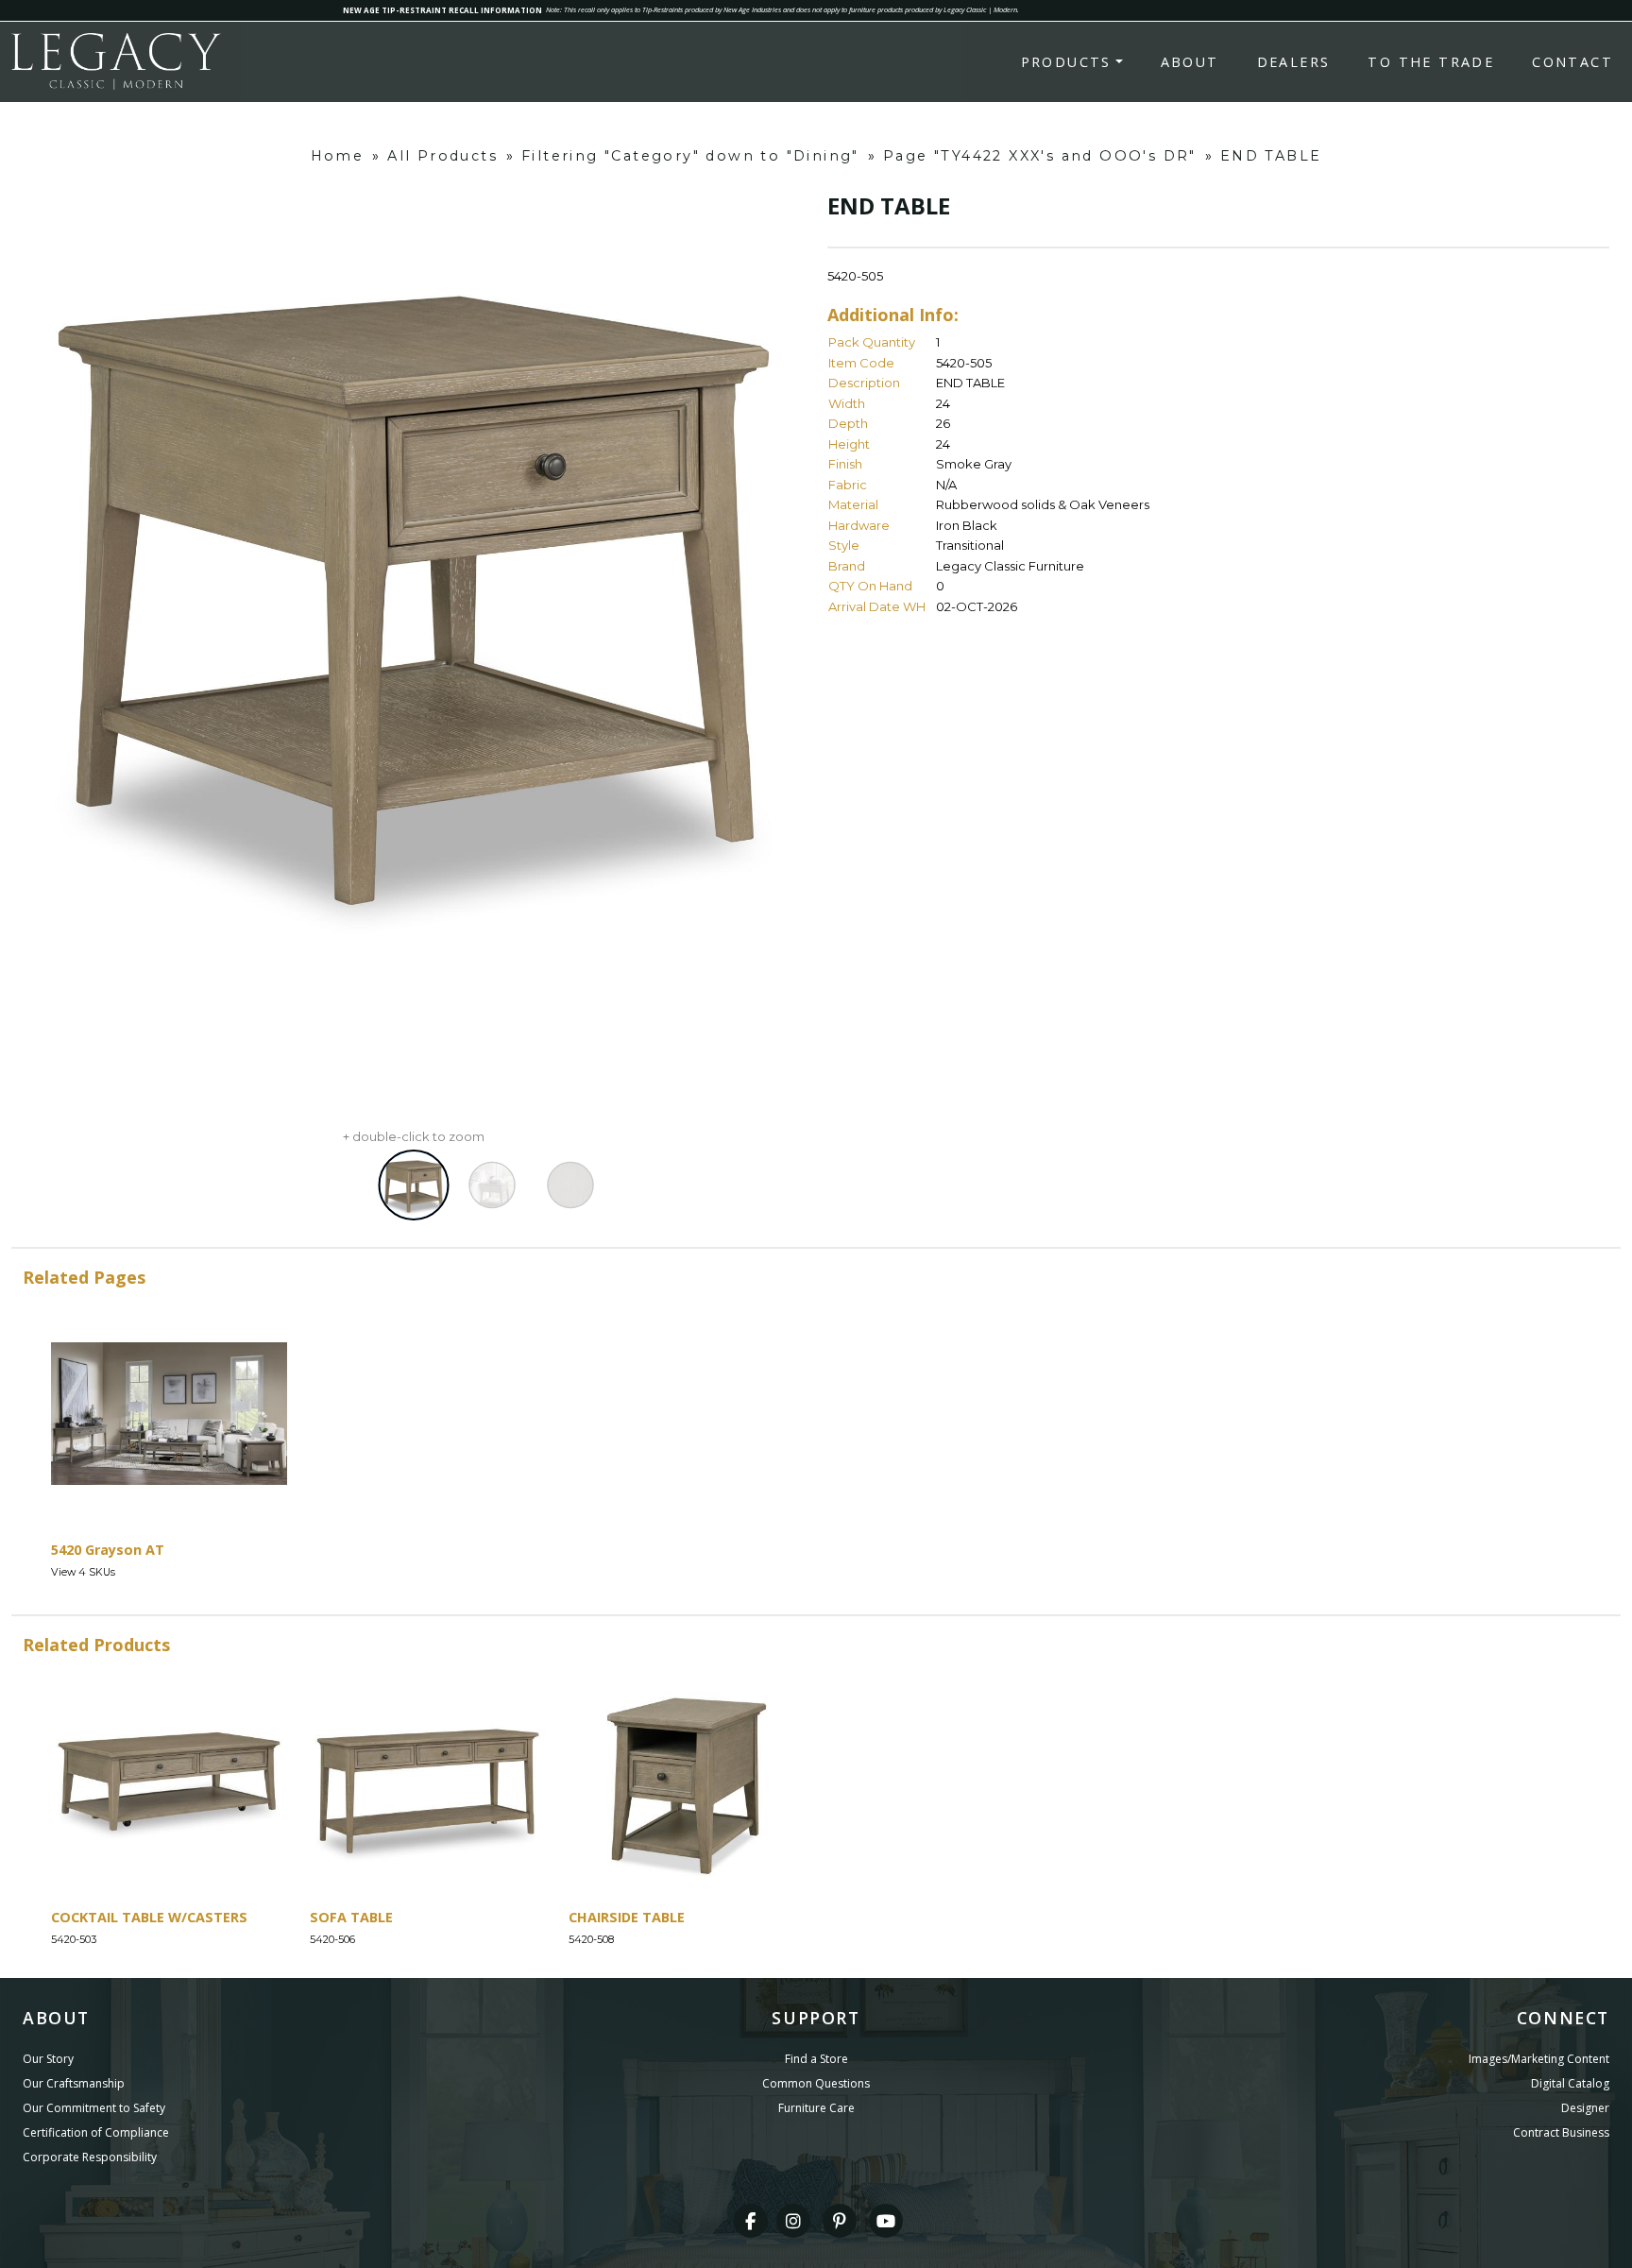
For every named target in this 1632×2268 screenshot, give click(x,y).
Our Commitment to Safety (94, 2108)
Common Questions (816, 2083)
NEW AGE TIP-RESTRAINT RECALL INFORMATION (442, 10)
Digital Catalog (1570, 2083)
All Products (442, 156)
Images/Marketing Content (1539, 2059)
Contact (1572, 62)
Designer (1585, 2108)
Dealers (1294, 62)
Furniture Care (816, 2108)
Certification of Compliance (96, 2132)
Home (338, 156)
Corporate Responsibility (90, 2157)
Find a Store (816, 2059)
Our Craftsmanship (74, 2083)
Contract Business (1561, 2132)
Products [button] (1066, 62)
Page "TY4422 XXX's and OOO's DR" (1040, 156)
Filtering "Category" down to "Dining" (690, 156)
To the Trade (1431, 62)
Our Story (48, 2059)
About (1190, 62)
